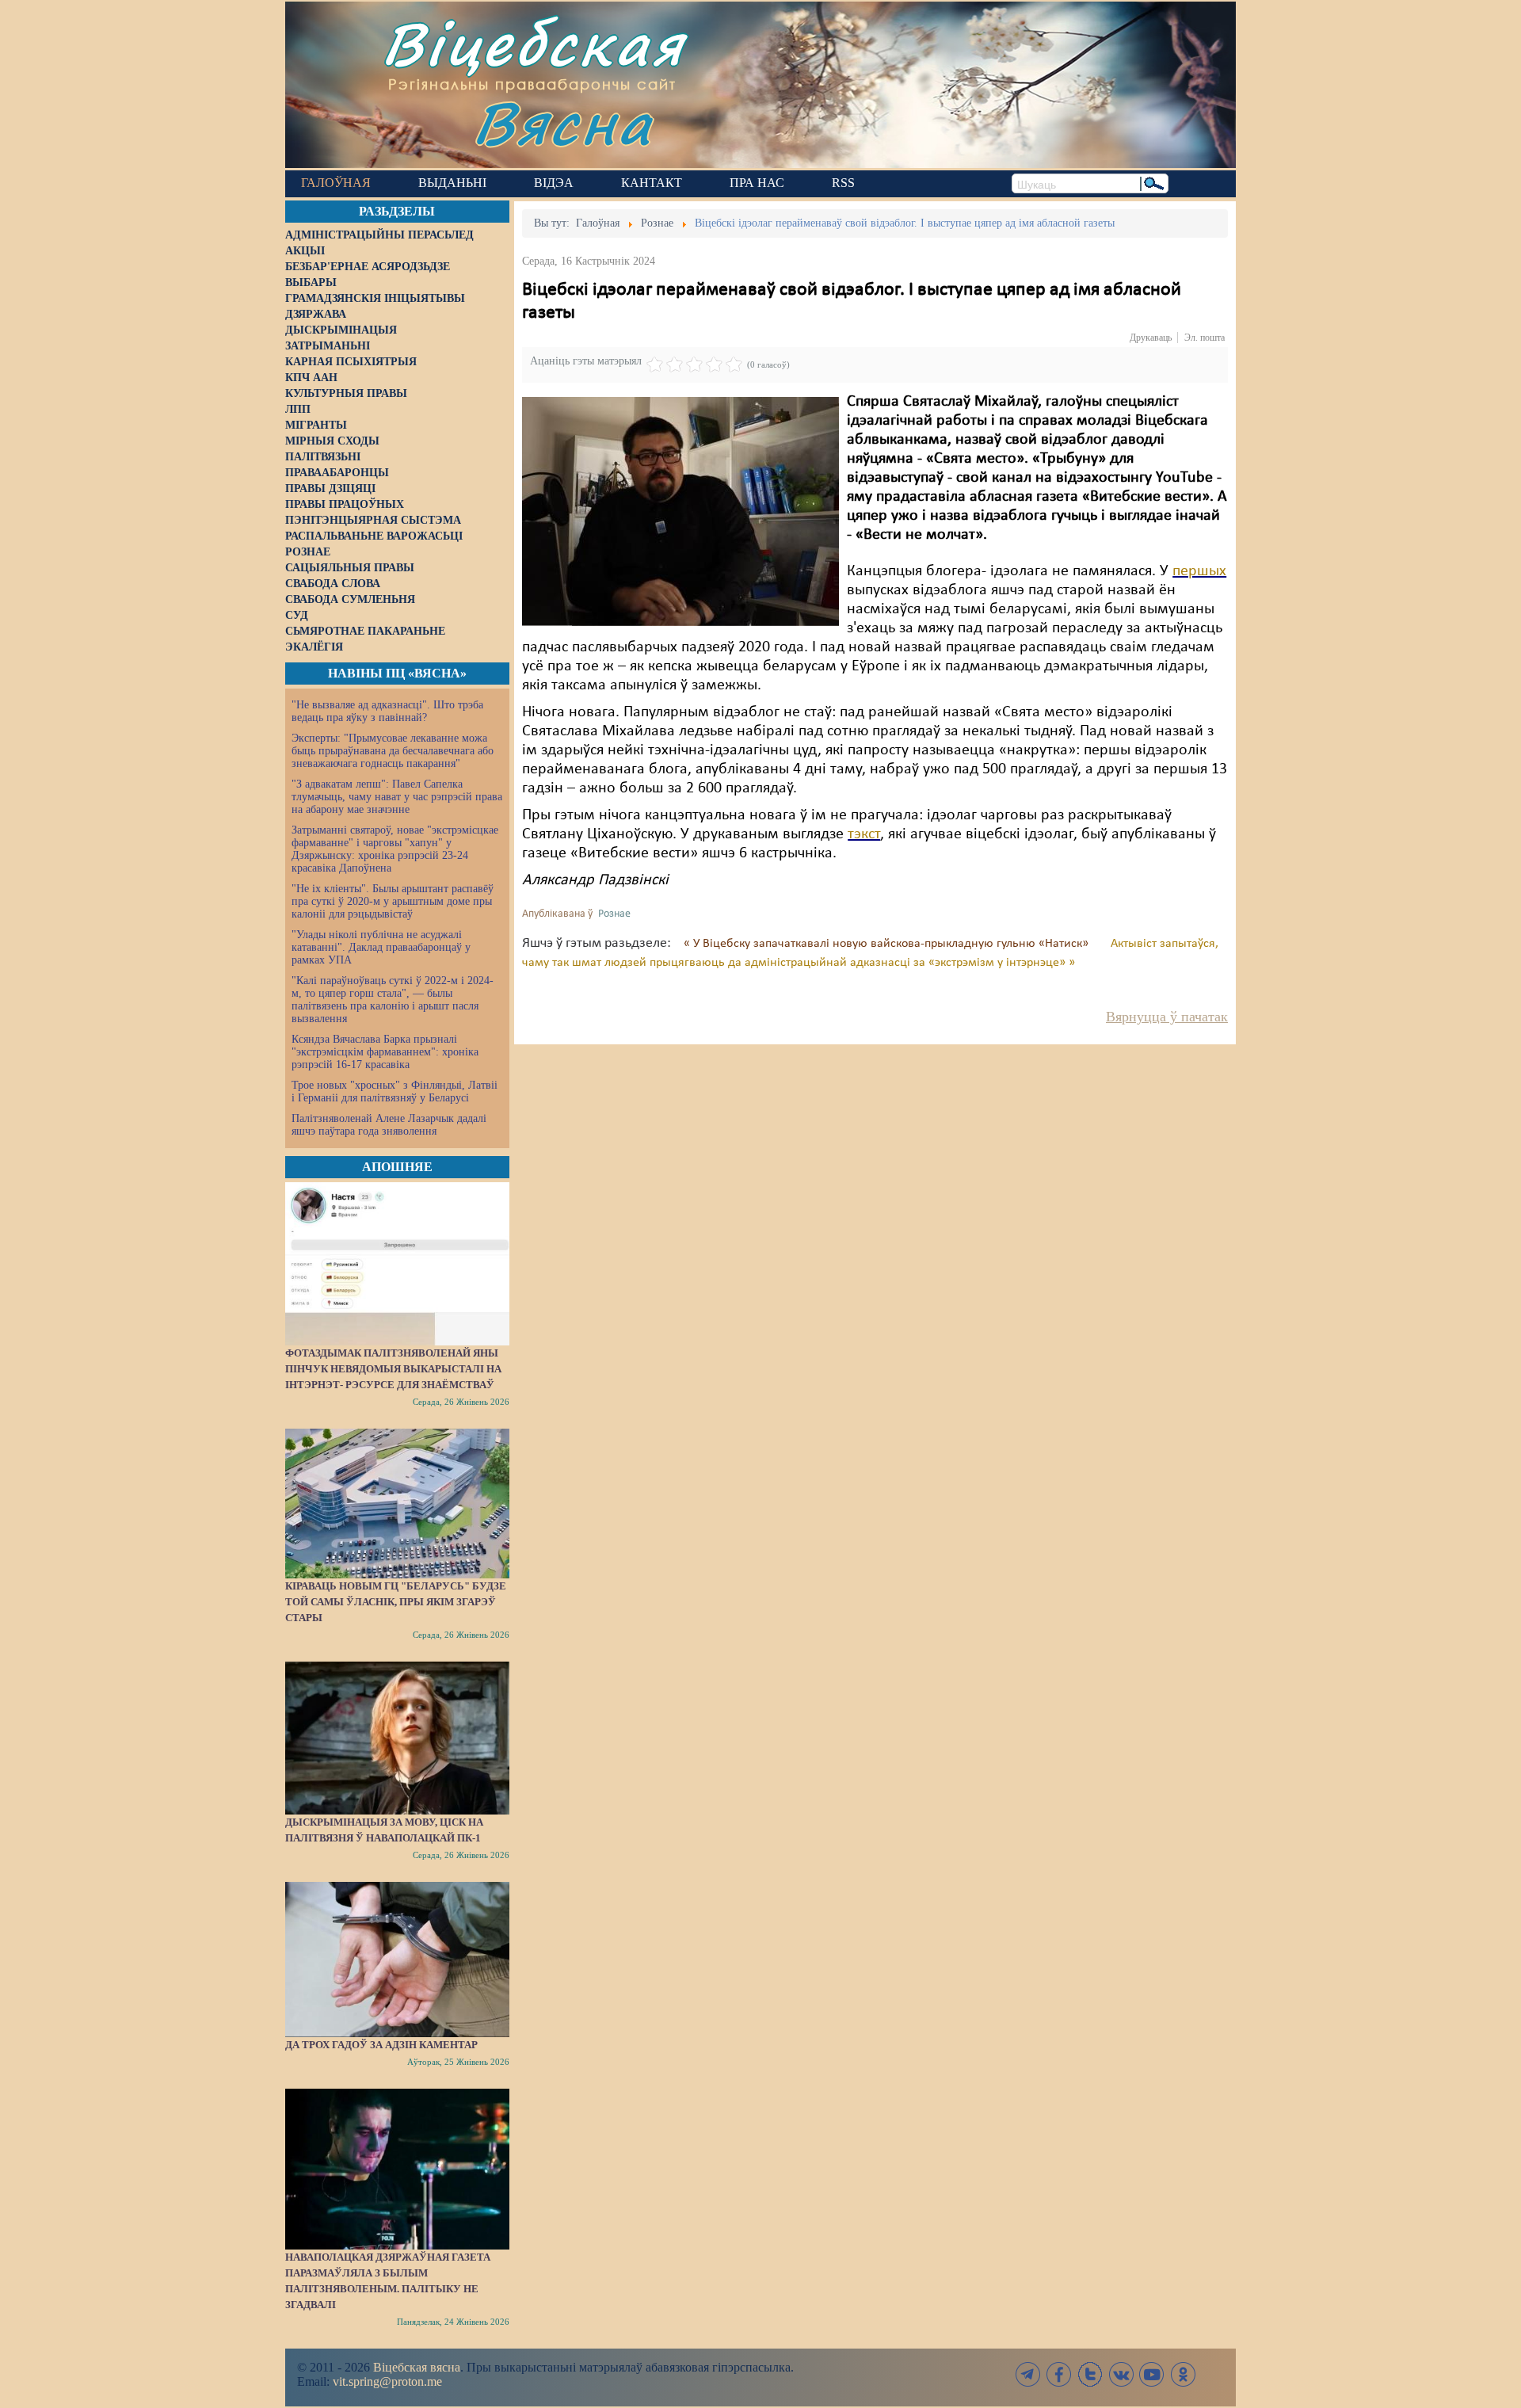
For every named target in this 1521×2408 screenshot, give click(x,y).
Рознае (614, 914)
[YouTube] (1152, 2374)
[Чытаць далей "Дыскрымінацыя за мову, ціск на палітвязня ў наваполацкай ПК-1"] (397, 1738)
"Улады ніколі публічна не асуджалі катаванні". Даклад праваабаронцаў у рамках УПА (381, 947)
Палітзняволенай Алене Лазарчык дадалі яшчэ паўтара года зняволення (389, 1125)
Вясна (563, 122)
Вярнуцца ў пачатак (1167, 1017)
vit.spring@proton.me (387, 2381)
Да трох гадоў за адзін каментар (381, 2045)
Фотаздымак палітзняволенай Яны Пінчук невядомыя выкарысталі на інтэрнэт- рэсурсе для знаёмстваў (393, 1369)
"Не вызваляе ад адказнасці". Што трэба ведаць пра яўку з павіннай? (387, 711)
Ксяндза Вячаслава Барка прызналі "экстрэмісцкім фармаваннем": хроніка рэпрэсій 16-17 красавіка (385, 1052)
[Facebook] (1059, 2374)
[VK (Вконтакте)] (1121, 2374)
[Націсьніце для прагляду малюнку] (680, 511)
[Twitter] (1090, 2374)
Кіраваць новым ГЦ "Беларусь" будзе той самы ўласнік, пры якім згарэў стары (396, 1602)
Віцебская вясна (417, 2367)
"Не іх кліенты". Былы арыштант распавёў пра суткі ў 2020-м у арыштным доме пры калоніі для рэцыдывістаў (393, 901)
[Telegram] (1028, 2374)
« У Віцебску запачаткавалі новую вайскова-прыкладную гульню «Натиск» (888, 944)
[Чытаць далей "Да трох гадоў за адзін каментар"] (397, 1960)
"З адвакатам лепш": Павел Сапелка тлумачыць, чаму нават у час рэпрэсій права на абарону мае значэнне (397, 797)
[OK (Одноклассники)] (1183, 2374)
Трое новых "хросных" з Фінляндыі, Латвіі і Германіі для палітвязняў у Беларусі (395, 1091)
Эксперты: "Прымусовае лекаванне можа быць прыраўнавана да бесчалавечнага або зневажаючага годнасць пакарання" (393, 751)
